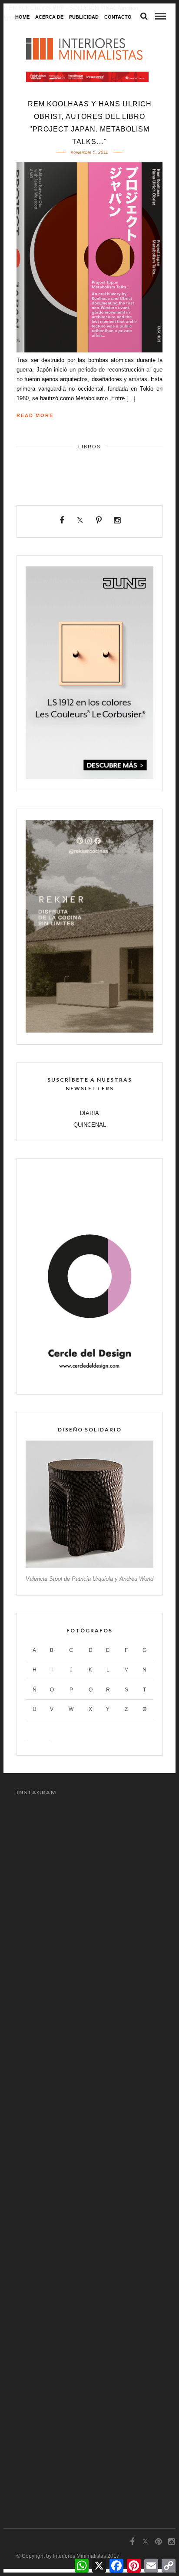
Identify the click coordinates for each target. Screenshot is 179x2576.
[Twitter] (81, 520)
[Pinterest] (99, 520)
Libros (89, 447)
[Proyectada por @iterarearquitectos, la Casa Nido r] (89, 2108)
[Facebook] (62, 520)
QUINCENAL (90, 1125)
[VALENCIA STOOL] (89, 1566)
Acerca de (49, 17)
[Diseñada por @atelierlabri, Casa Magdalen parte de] (89, 2366)
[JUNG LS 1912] (89, 777)
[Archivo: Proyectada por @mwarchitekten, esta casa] (89, 1850)
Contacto (118, 17)
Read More (35, 415)
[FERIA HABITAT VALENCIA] (87, 77)
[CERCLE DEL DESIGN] (89, 1380)
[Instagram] (118, 520)
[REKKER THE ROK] (89, 1031)
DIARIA (89, 1113)
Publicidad (84, 17)
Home (22, 17)
